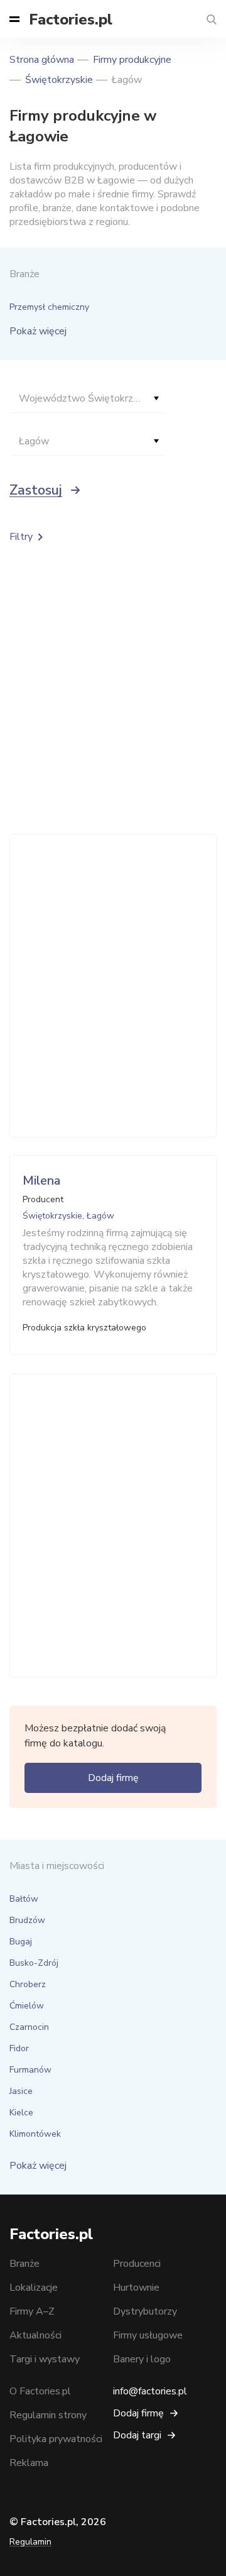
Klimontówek (35, 2134)
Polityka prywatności (56, 2439)
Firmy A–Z (32, 2311)
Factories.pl (71, 19)
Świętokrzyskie (59, 80)
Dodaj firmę (113, 1778)
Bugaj (21, 1942)
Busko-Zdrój (34, 1963)
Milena (41, 1181)
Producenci (137, 2264)
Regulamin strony (48, 2415)
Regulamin (30, 2542)
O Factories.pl (40, 2391)
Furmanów (30, 2070)
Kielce (21, 2113)
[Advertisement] (113, 986)
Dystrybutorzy (145, 2311)
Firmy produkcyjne (132, 60)
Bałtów (24, 1899)
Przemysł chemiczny (49, 307)
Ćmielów (27, 2006)
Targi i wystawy (45, 2359)
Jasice (21, 2091)
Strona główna (42, 60)
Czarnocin (29, 2027)
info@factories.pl (150, 2391)
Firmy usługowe (148, 2335)
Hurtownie (136, 2288)
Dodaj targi (137, 2435)
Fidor (19, 2048)
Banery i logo (142, 2359)
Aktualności (35, 2335)
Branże (24, 2264)
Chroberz (28, 1984)
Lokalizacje (34, 2288)
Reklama (29, 2463)
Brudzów (27, 1920)
